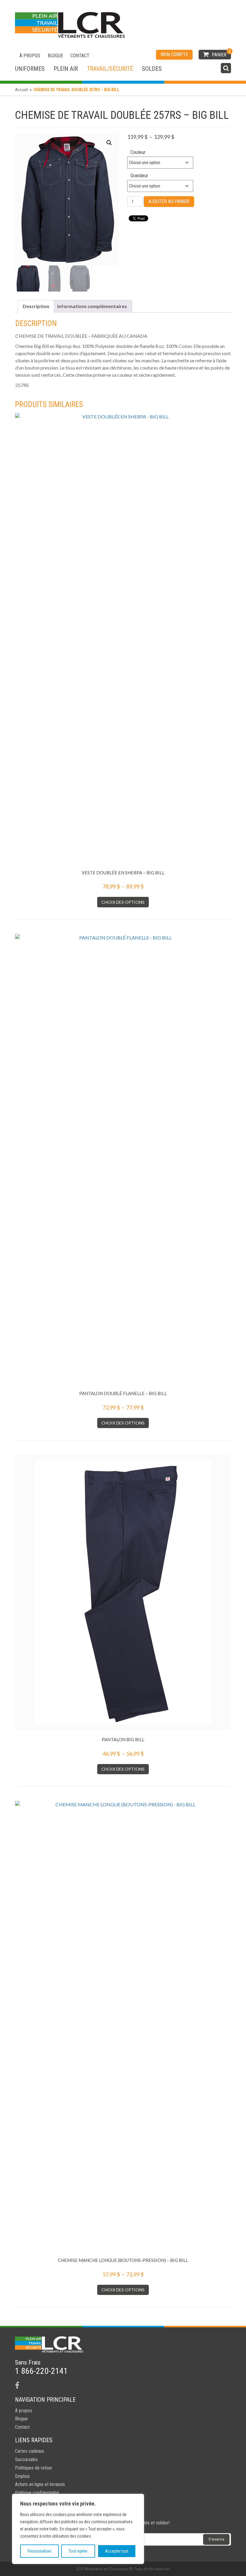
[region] (78, 2529)
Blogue (55, 56)
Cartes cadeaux (30, 2451)
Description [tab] (36, 306)
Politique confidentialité (37, 2493)
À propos (30, 56)
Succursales (26, 2459)
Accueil (21, 90)
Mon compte (174, 54)
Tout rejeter (78, 2551)
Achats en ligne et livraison (40, 2484)
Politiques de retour (34, 2468)
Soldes (152, 69)
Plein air (66, 69)
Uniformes (30, 69)
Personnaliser (39, 2551)
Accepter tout (117, 2551)
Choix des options (123, 902)
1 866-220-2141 (41, 2371)
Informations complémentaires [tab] (92, 306)
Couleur (138, 152)
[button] (109, 143)
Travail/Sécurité (110, 69)
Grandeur (139, 175)
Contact (80, 56)
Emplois (22, 2476)
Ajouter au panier (169, 201)
